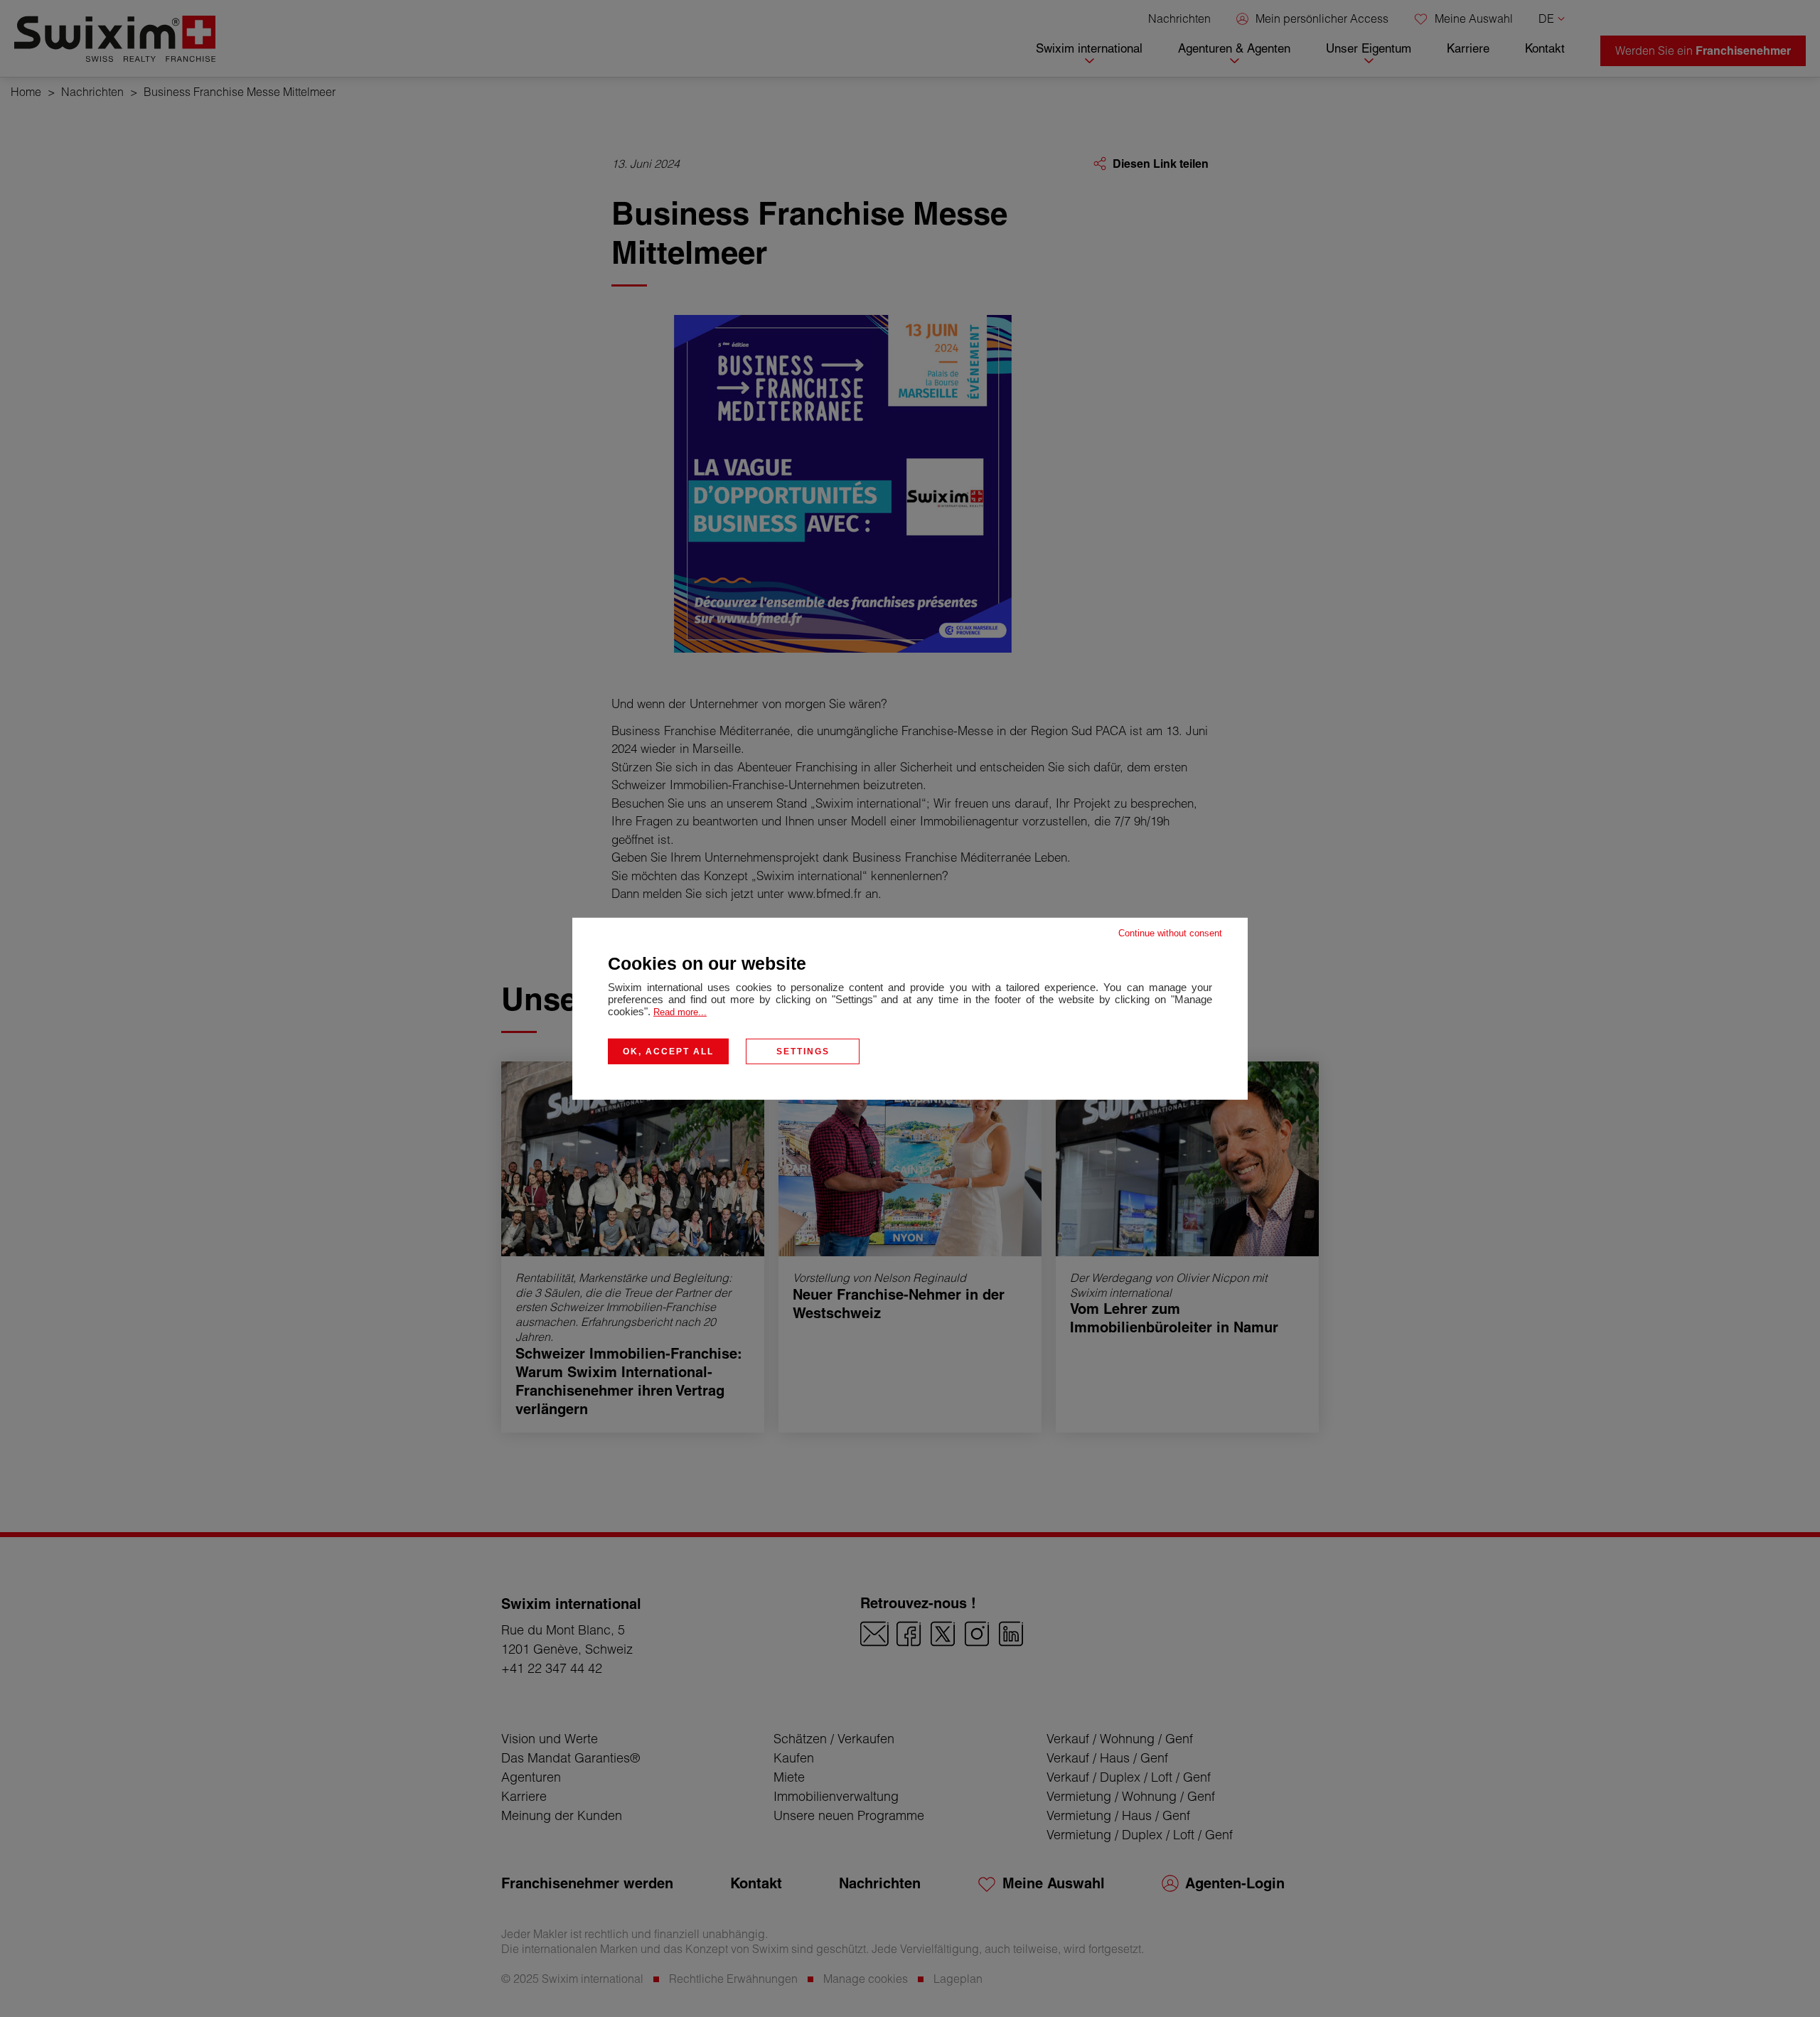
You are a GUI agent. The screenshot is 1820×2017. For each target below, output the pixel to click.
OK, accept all (668, 1051)
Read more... (680, 1011)
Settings (803, 1051)
